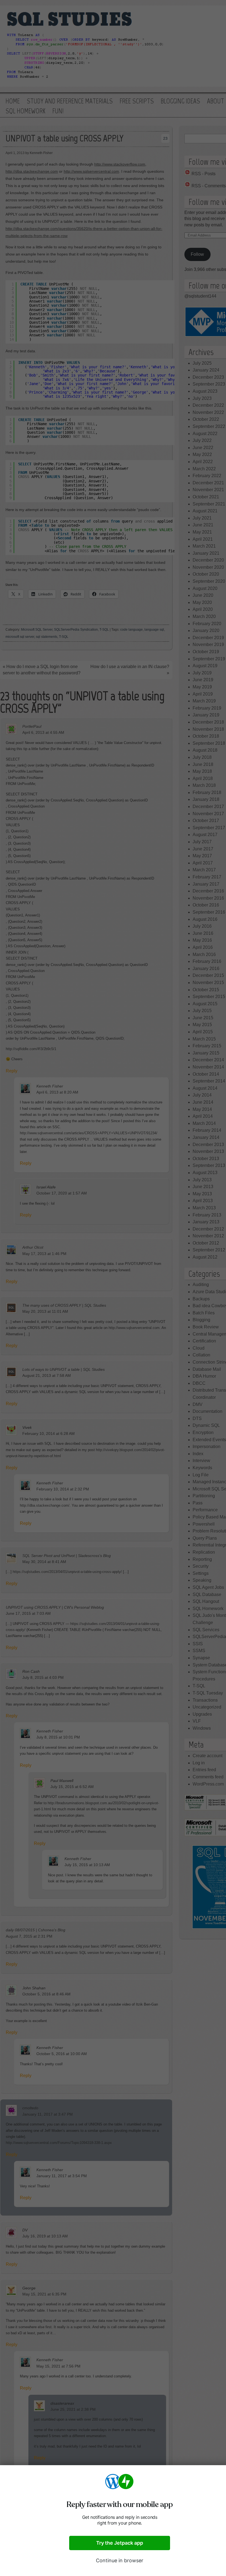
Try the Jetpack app (120, 2543)
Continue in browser (120, 2560)
